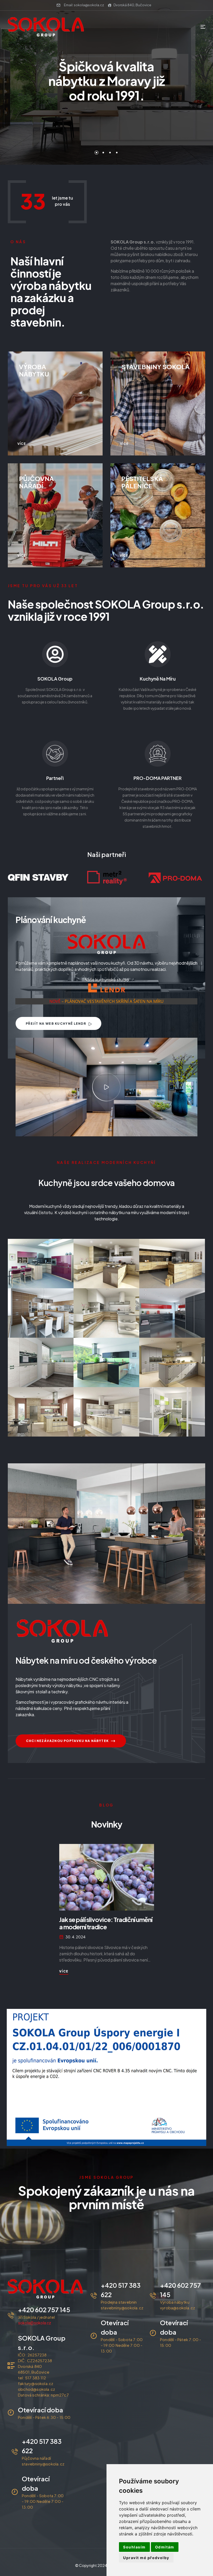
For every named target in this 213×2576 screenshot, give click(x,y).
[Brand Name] (43, 878)
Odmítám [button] (165, 2547)
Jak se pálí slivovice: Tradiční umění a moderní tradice (106, 1923)
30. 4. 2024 (75, 1937)
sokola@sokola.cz (35, 2323)
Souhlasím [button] (134, 2547)
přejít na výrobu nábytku (104, 126)
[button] (106, 1087)
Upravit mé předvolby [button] (146, 2558)
